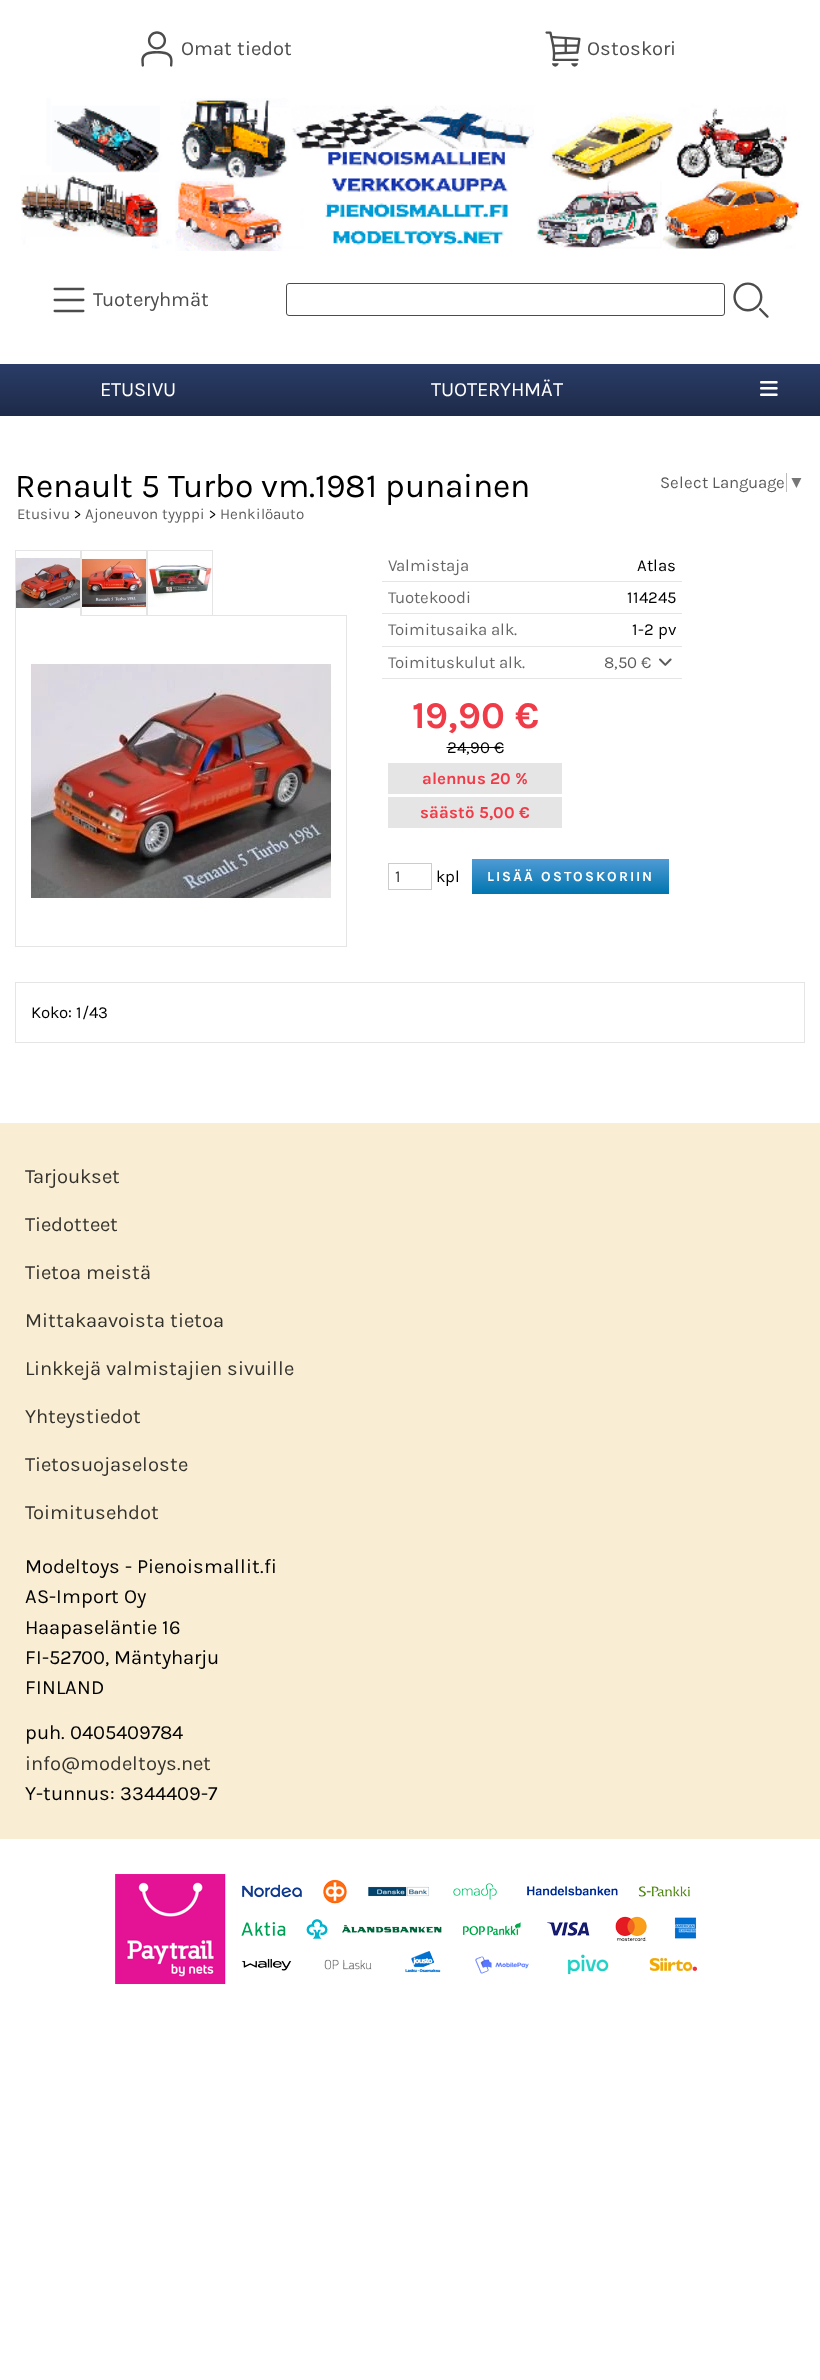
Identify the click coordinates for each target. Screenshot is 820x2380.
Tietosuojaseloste (106, 1464)
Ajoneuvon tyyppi (145, 514)
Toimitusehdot (92, 1512)
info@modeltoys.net (118, 1763)
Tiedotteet (71, 1224)
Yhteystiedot (83, 1416)
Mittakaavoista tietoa (124, 1320)
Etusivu (138, 389)
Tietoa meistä (88, 1272)
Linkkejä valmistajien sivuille (159, 1368)
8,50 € (629, 662)
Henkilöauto (262, 514)
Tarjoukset (72, 1176)
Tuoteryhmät (497, 389)
